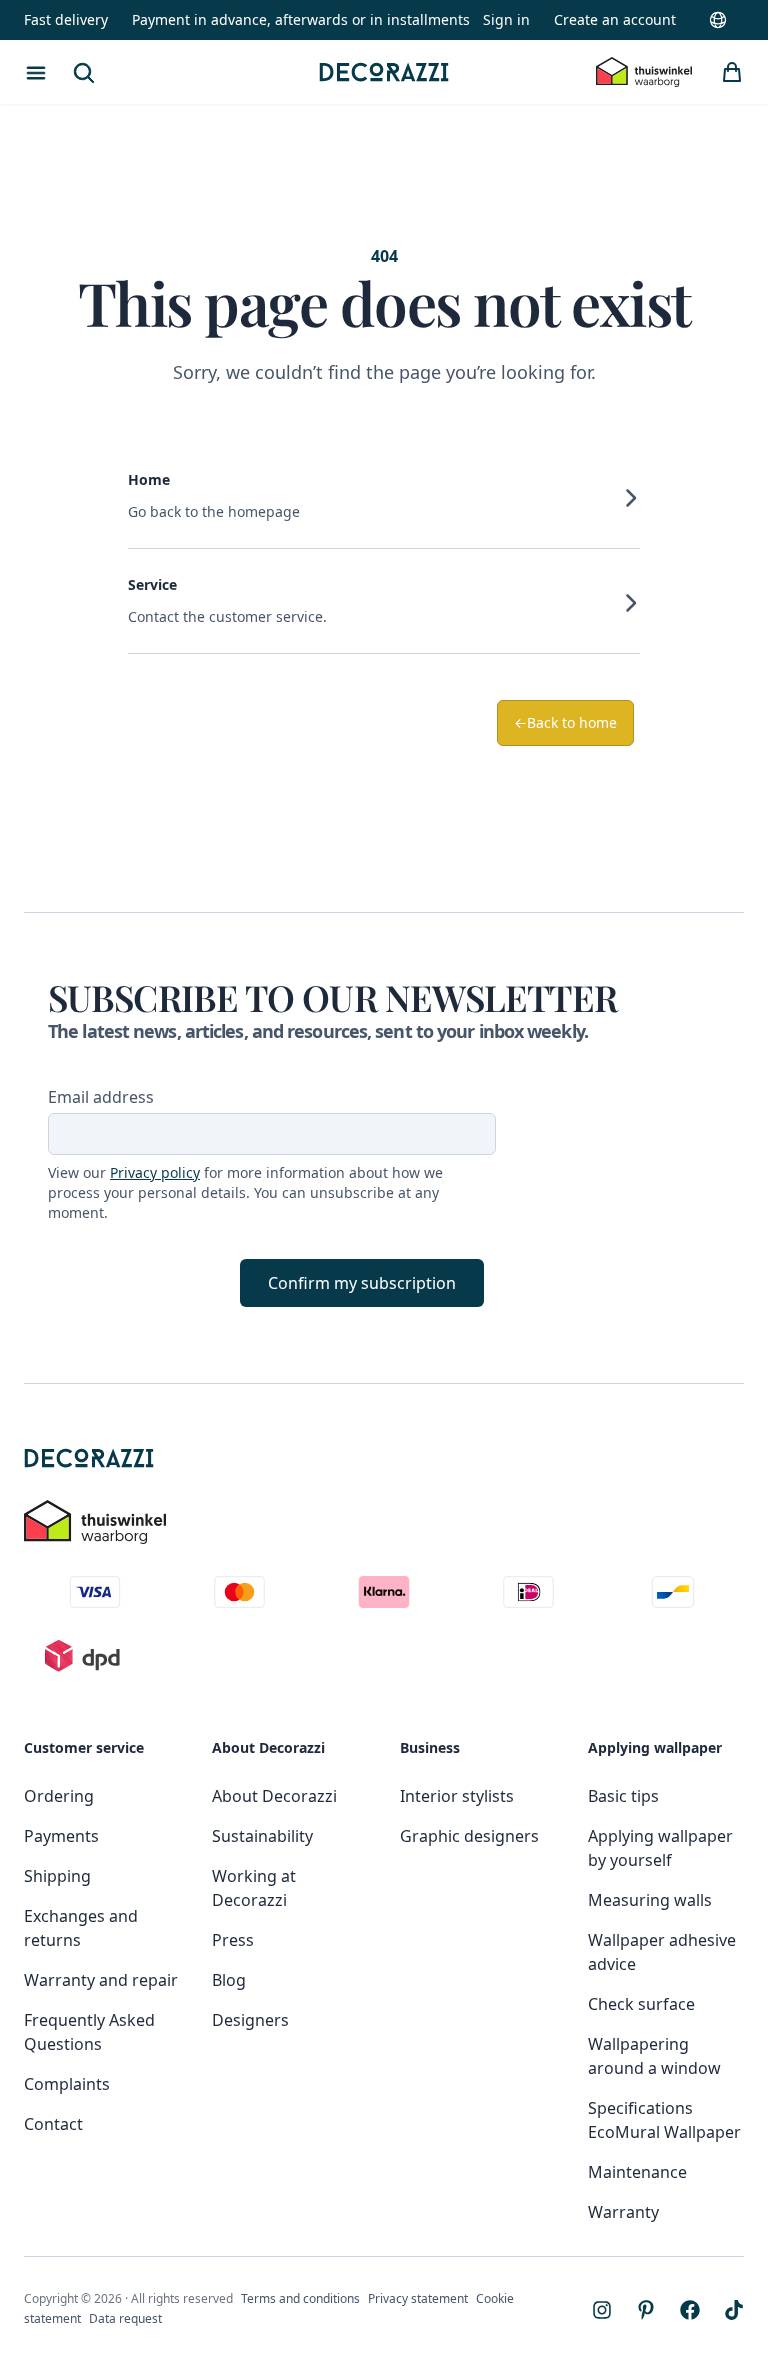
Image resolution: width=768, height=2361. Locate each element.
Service (152, 584)
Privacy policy (155, 1172)
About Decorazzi (274, 1796)
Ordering (59, 1796)
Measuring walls (650, 1900)
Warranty (623, 2212)
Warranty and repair (101, 1980)
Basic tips (623, 1796)
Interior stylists (457, 1796)
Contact (53, 2124)
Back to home (565, 722)
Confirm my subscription (362, 1283)
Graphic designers (469, 1836)
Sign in (506, 19)
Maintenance (637, 2172)
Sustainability (262, 1836)
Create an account (615, 19)
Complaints (67, 2084)
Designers (250, 2020)
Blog (229, 1980)
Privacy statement (418, 2298)
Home (149, 479)
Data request (125, 2318)
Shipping (57, 1876)
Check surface (641, 2004)
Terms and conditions (300, 2298)
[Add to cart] (732, 72)
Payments (61, 1836)
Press (233, 1940)
